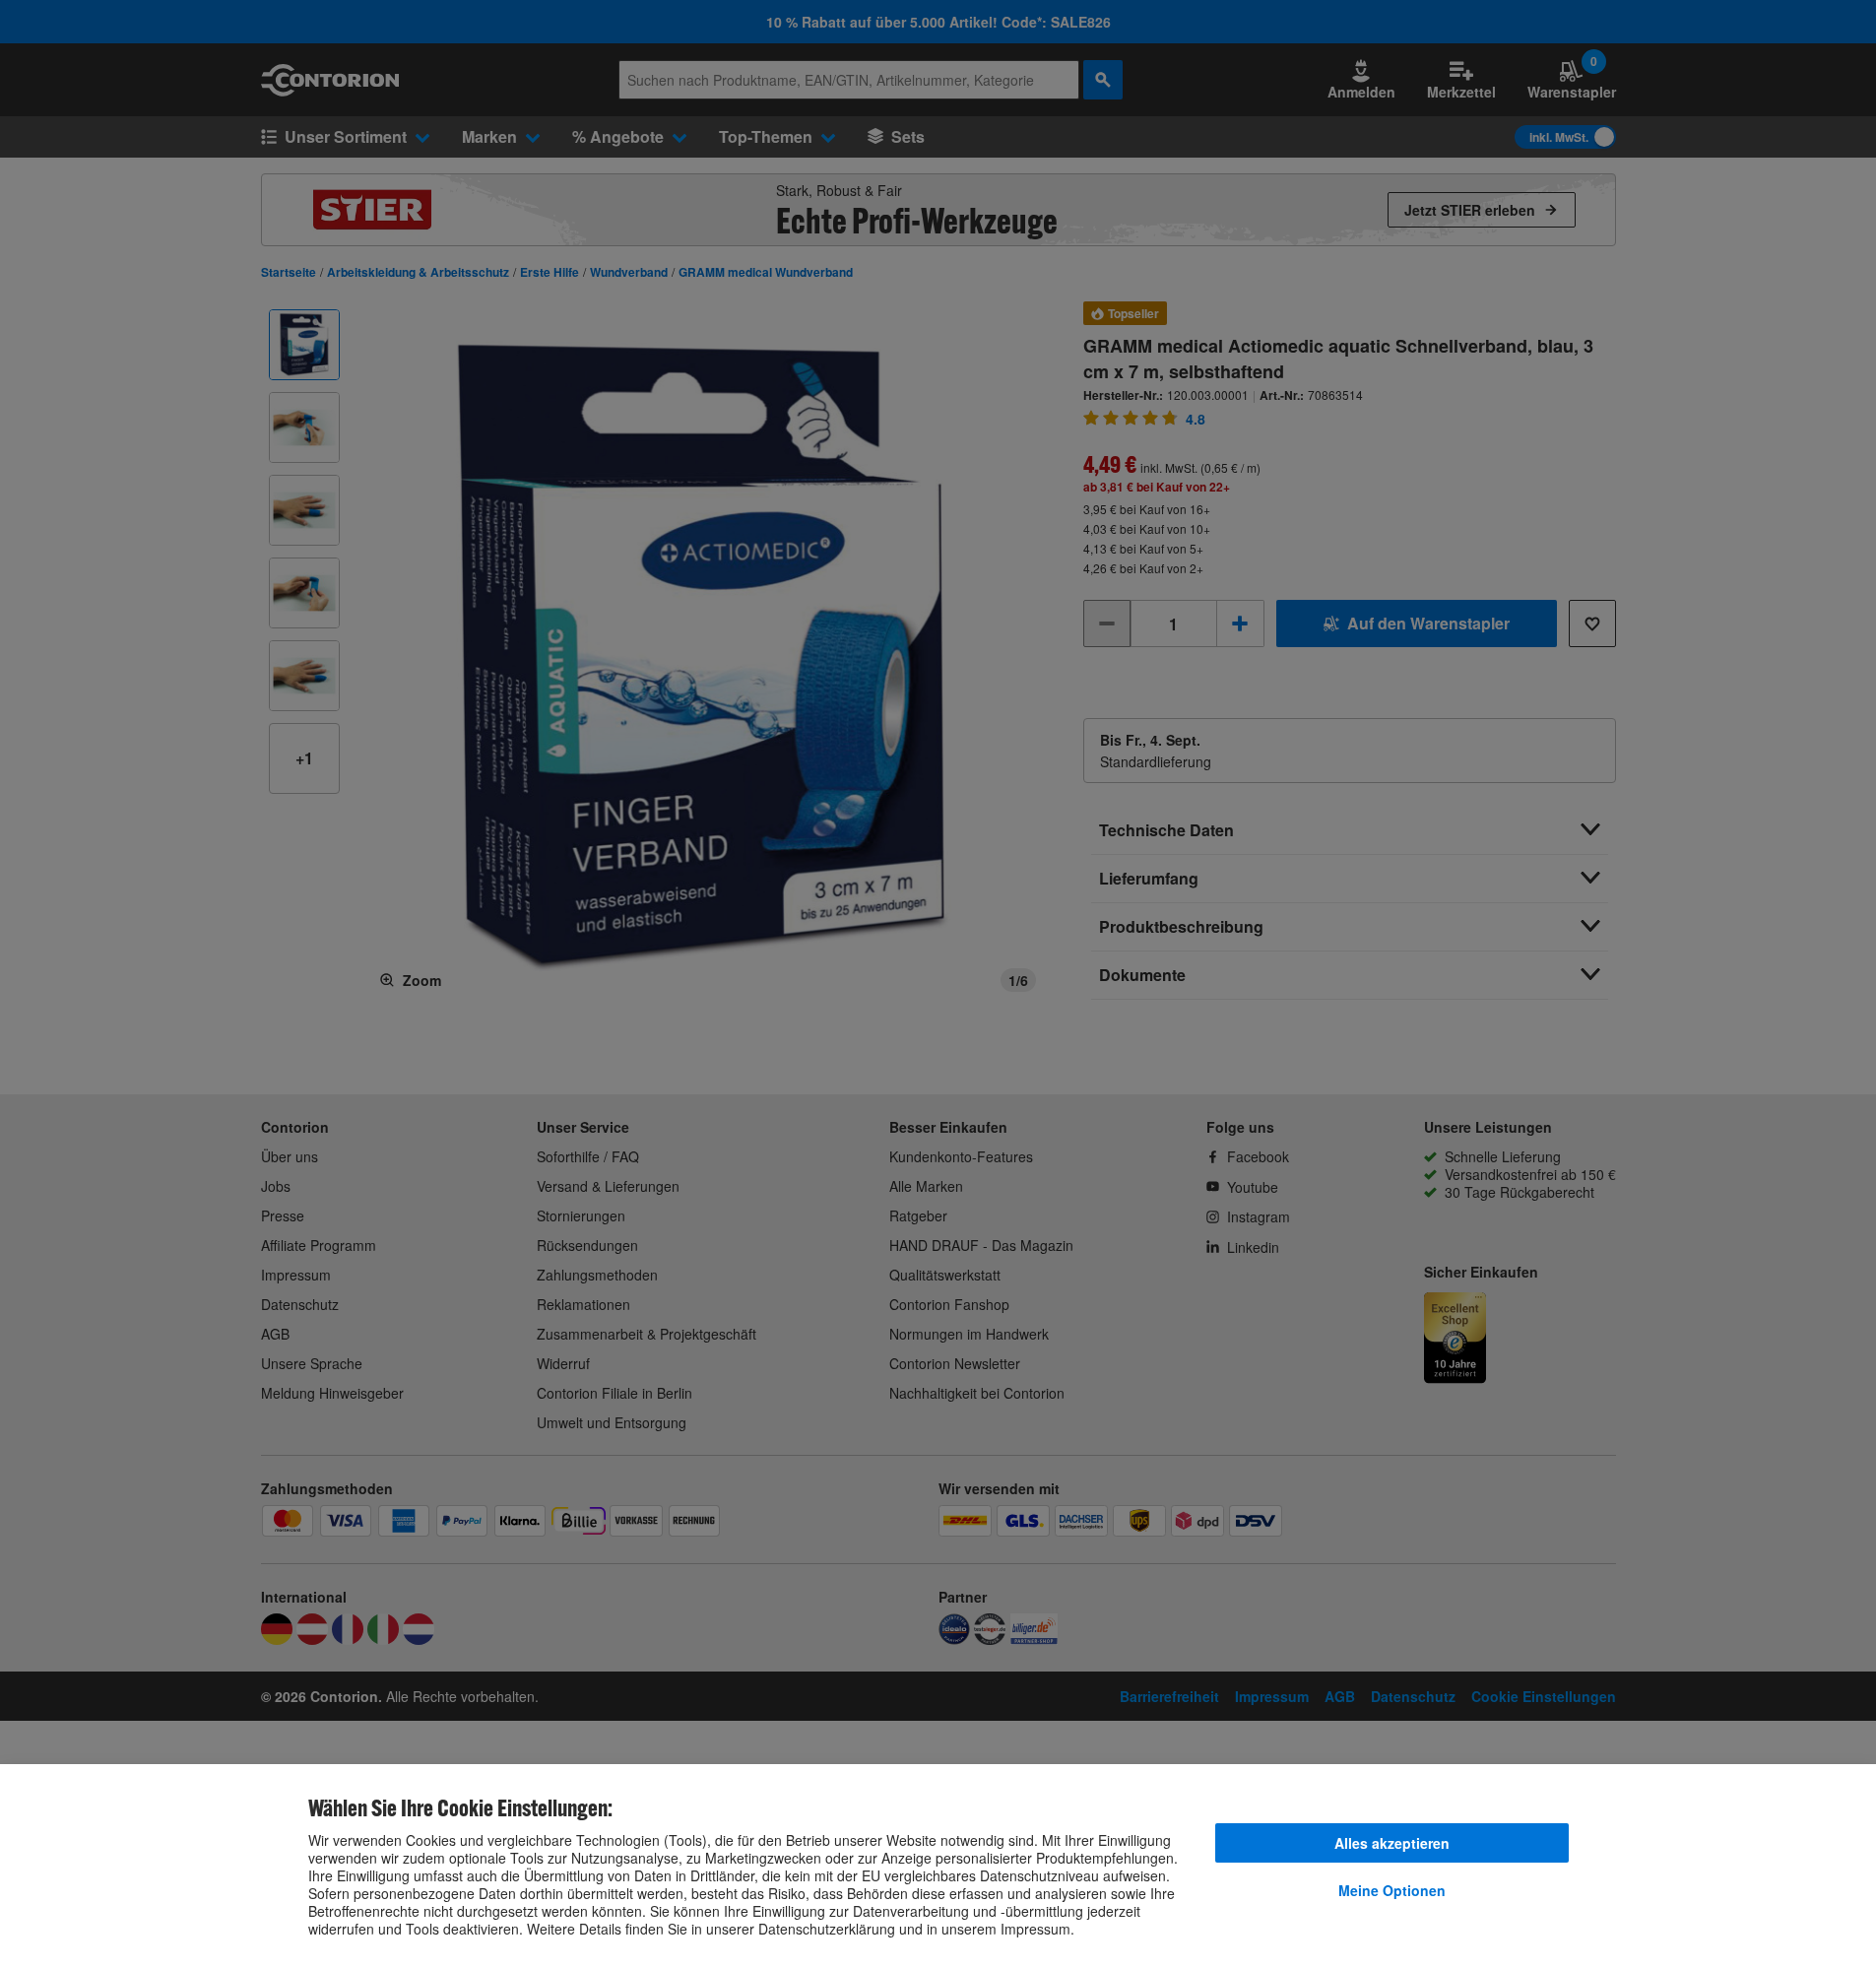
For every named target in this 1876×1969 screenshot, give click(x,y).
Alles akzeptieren (1392, 1843)
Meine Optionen (1392, 1890)
